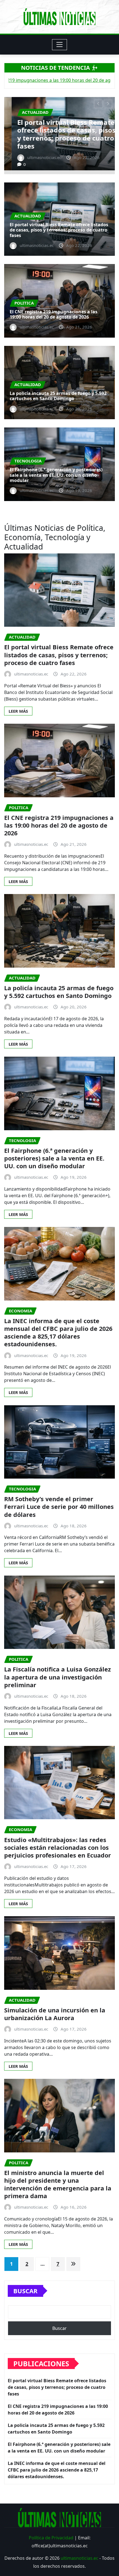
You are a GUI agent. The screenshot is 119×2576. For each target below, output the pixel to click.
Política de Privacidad (51, 2538)
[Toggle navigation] (60, 45)
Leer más (18, 711)
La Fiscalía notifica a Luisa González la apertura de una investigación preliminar (58, 1677)
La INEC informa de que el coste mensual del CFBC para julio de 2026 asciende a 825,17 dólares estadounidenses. (58, 1333)
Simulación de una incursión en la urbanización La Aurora (55, 2014)
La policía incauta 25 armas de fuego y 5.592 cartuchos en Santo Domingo (58, 396)
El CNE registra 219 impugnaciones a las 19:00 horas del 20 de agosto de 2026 (53, 134)
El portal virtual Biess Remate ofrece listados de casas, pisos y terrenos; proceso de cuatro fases (59, 230)
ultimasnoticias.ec (79, 2558)
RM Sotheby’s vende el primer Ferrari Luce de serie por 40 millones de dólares (59, 1507)
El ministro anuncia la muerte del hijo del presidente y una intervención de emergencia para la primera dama (58, 2184)
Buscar (25, 2291)
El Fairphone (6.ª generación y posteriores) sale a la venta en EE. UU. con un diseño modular (56, 475)
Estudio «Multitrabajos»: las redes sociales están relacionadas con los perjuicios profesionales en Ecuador (58, 1847)
